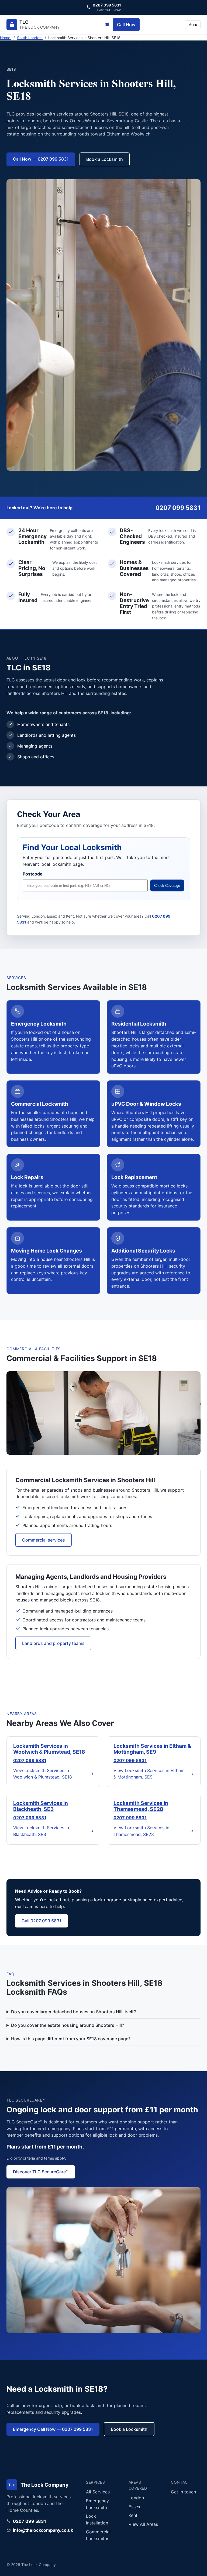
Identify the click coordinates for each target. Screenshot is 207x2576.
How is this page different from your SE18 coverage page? (71, 2039)
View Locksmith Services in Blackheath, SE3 (53, 1831)
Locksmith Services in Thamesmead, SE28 (141, 1806)
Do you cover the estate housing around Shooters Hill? (68, 2025)
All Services (98, 2492)
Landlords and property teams (53, 1643)
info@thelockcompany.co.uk (43, 2530)
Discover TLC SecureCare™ (41, 2172)
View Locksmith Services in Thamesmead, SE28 (154, 1831)
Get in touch (183, 2492)
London (136, 2498)
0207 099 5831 (30, 1760)
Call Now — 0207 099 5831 (41, 159)
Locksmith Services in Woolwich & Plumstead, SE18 (49, 1749)
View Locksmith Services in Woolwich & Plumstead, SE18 (53, 1774)
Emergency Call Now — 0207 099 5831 (53, 2429)
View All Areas (143, 2524)
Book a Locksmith (105, 159)
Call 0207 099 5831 (42, 1921)
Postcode (33, 874)
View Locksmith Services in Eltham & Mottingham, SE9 (154, 1774)
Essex (134, 2507)
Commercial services (44, 1540)
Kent (133, 2515)
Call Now (126, 25)
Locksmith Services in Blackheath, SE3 (41, 1806)
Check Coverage (167, 886)
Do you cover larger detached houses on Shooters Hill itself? (73, 2012)
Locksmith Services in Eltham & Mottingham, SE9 (152, 1749)
